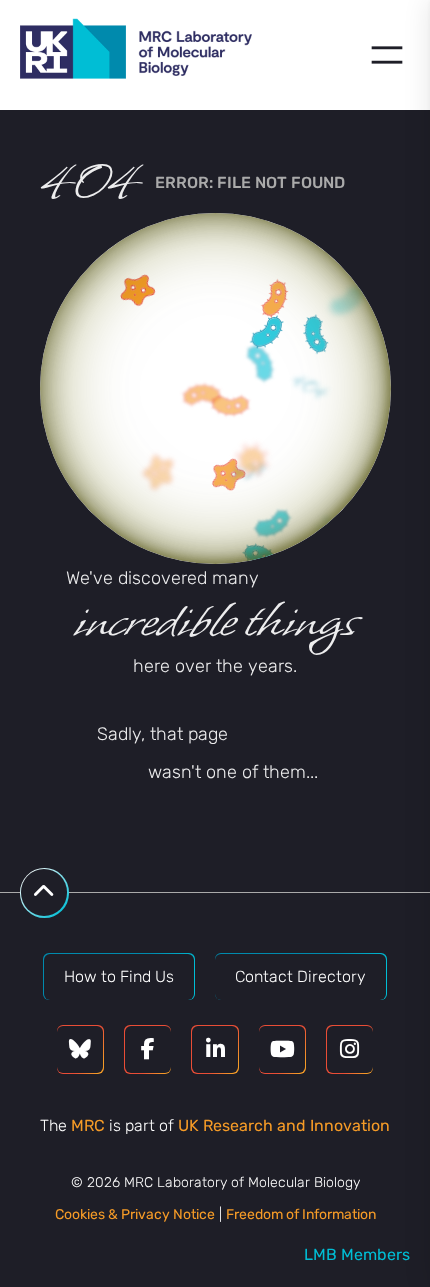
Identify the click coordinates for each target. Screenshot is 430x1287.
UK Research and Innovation (284, 1125)
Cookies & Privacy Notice (135, 1214)
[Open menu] (387, 55)
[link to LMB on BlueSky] (80, 1049)
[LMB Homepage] (136, 52)
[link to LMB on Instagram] (350, 1049)
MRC (88, 1125)
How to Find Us (119, 976)
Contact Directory (300, 976)
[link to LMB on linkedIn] (215, 1049)
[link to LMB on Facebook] (148, 1049)
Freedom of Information (301, 1214)
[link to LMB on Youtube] (282, 1049)
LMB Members (357, 1254)
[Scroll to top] (44, 892)
